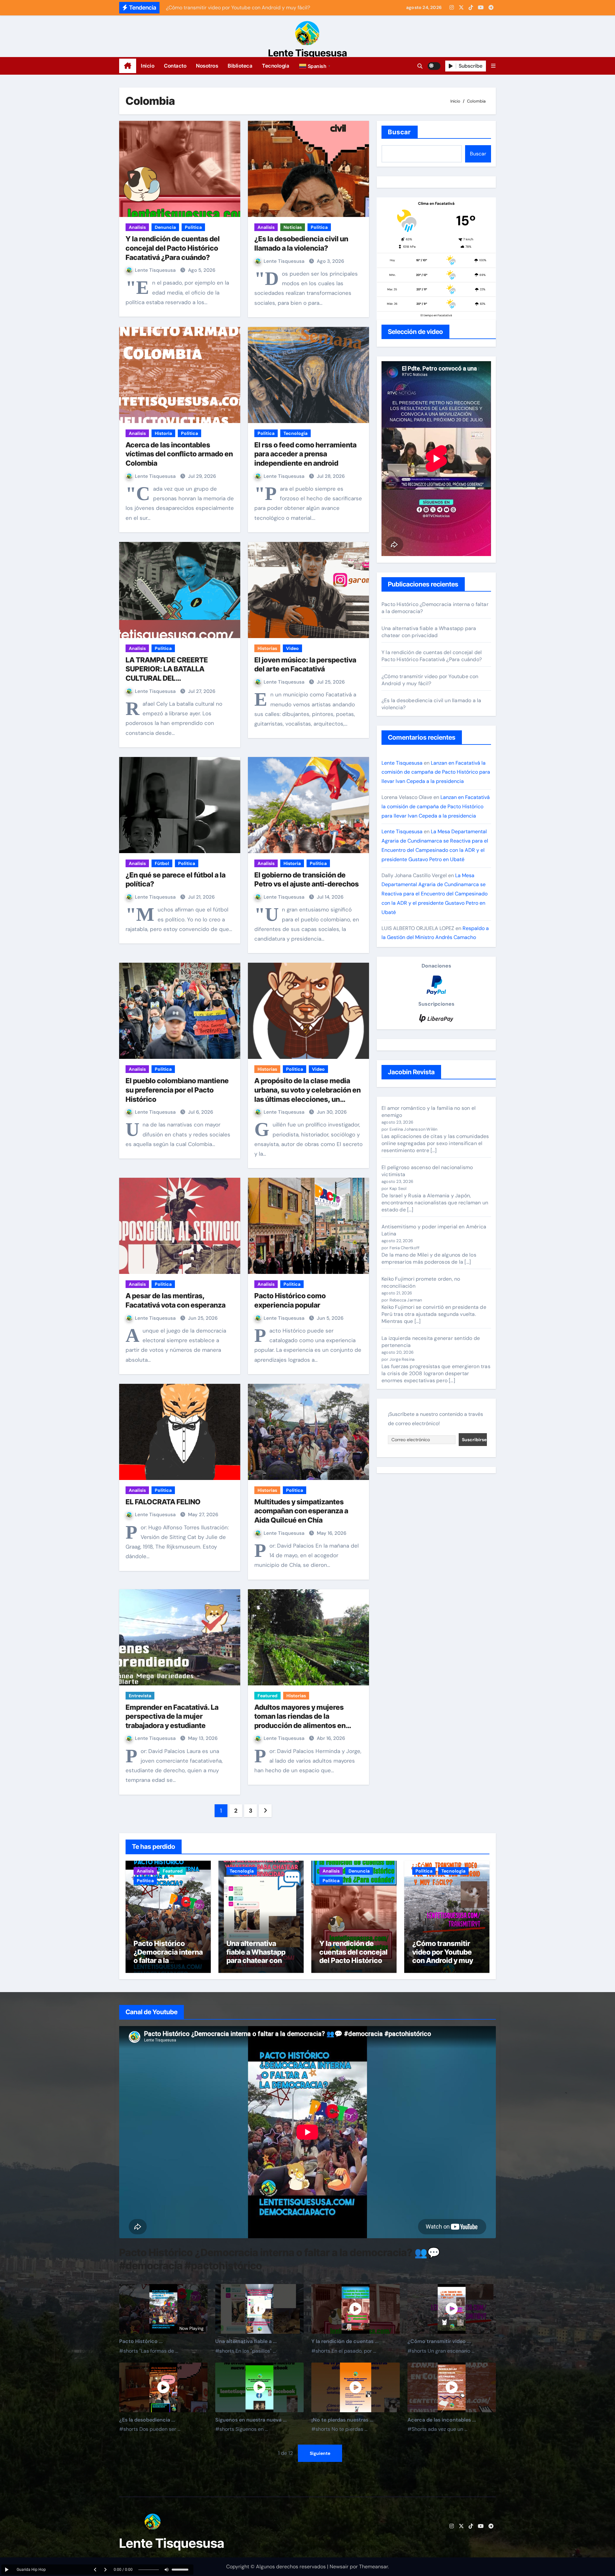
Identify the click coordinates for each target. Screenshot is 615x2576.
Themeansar (373, 2567)
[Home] (128, 66)
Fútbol (162, 863)
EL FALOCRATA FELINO (163, 1502)
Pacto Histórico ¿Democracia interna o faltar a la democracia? (168, 1956)
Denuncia (165, 227)
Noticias (293, 227)
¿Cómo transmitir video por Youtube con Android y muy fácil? (430, 680)
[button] (316, 66)
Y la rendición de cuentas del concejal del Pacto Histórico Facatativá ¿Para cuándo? (173, 248)
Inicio (148, 66)
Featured (267, 1696)
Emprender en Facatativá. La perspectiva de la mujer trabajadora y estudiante (172, 1716)
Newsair (339, 2567)
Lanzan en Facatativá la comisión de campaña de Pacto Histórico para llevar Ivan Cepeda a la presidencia (436, 772)
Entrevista (140, 1696)
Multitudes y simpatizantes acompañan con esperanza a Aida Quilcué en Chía (301, 1511)
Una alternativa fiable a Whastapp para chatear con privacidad (429, 632)
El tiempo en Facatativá (436, 315)
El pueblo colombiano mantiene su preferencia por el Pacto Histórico (177, 1090)
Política (193, 227)
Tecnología (276, 66)
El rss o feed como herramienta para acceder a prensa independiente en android (305, 454)
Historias (267, 648)
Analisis (137, 227)
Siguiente (320, 2453)
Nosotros (207, 66)
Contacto (175, 66)
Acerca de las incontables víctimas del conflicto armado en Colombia (179, 454)
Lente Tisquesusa (308, 53)
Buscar (400, 132)
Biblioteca (240, 66)
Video (292, 648)
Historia (163, 433)
